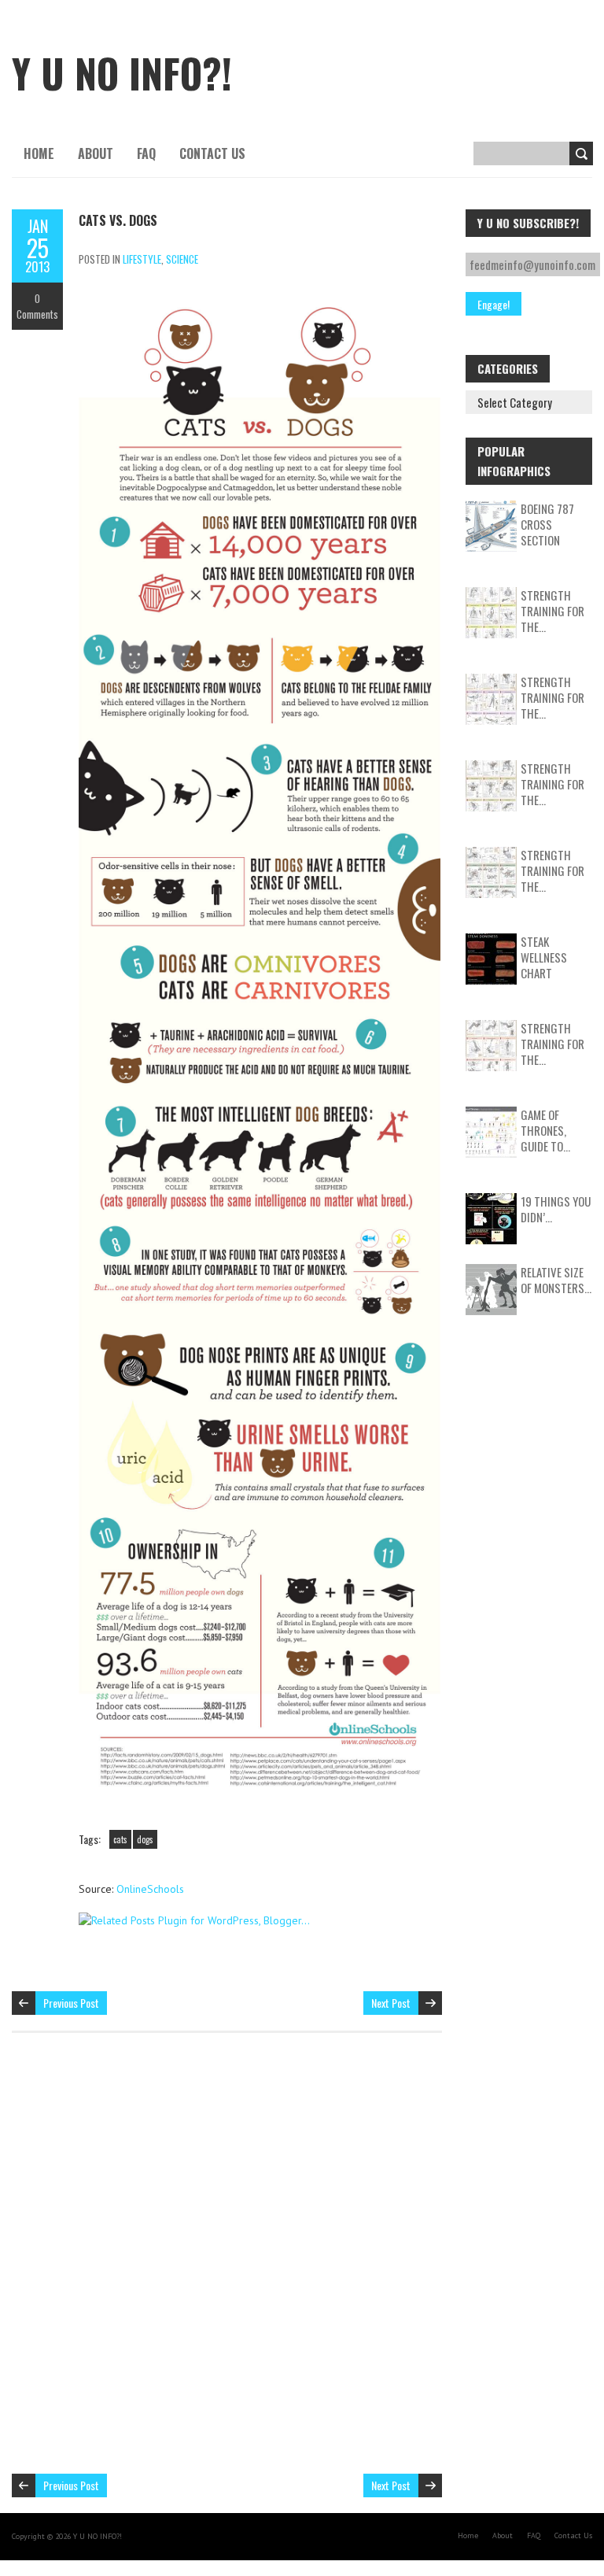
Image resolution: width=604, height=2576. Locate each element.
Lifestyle (142, 259)
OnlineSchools (150, 1889)
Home (39, 153)
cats (120, 1839)
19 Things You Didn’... (556, 1209)
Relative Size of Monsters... (556, 1280)
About (96, 153)
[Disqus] (227, 2261)
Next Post (391, 2003)
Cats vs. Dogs (118, 220)
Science (182, 259)
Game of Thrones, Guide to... (545, 1130)
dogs (145, 1839)
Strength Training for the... (552, 611)
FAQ (146, 153)
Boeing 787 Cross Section (547, 524)
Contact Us (212, 153)
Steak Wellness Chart (544, 957)
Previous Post (71, 2003)
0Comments (37, 306)
